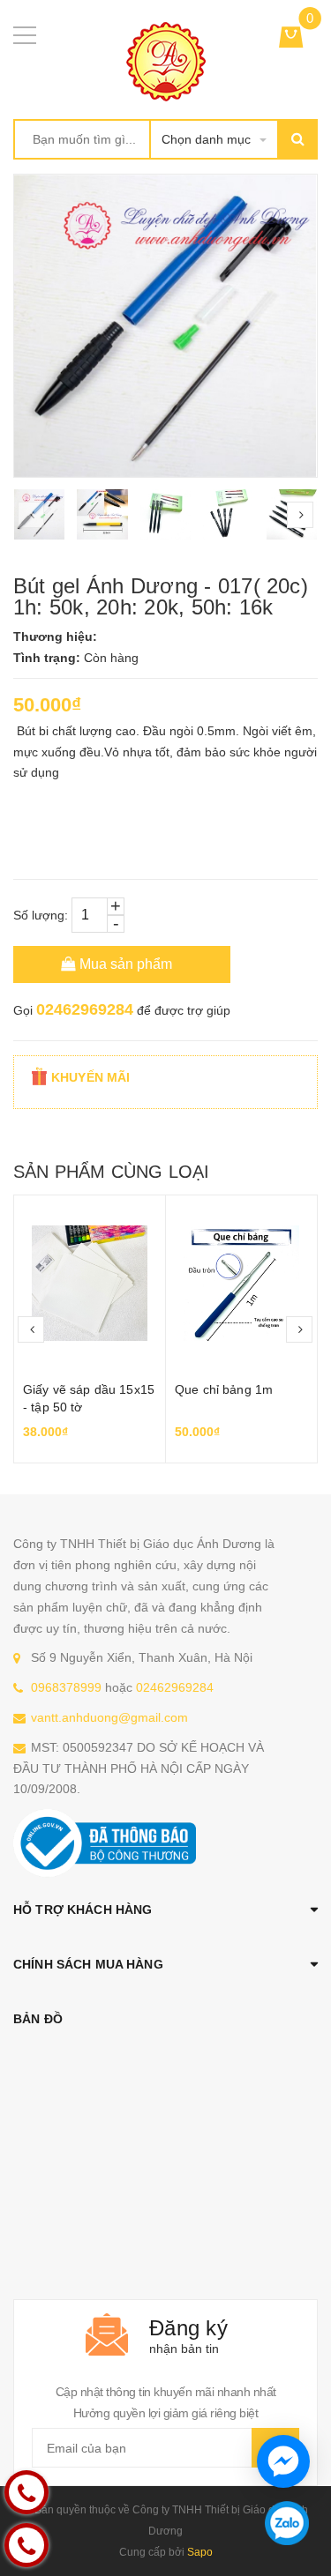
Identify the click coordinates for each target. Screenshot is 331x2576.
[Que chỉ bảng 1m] (241, 1284)
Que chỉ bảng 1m (224, 1389)
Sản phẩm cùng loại (111, 1172)
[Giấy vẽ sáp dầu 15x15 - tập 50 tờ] (90, 1284)
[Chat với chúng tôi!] (283, 2461)
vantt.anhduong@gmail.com (109, 1717)
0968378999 (66, 1687)
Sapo (200, 2552)
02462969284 (85, 1009)
